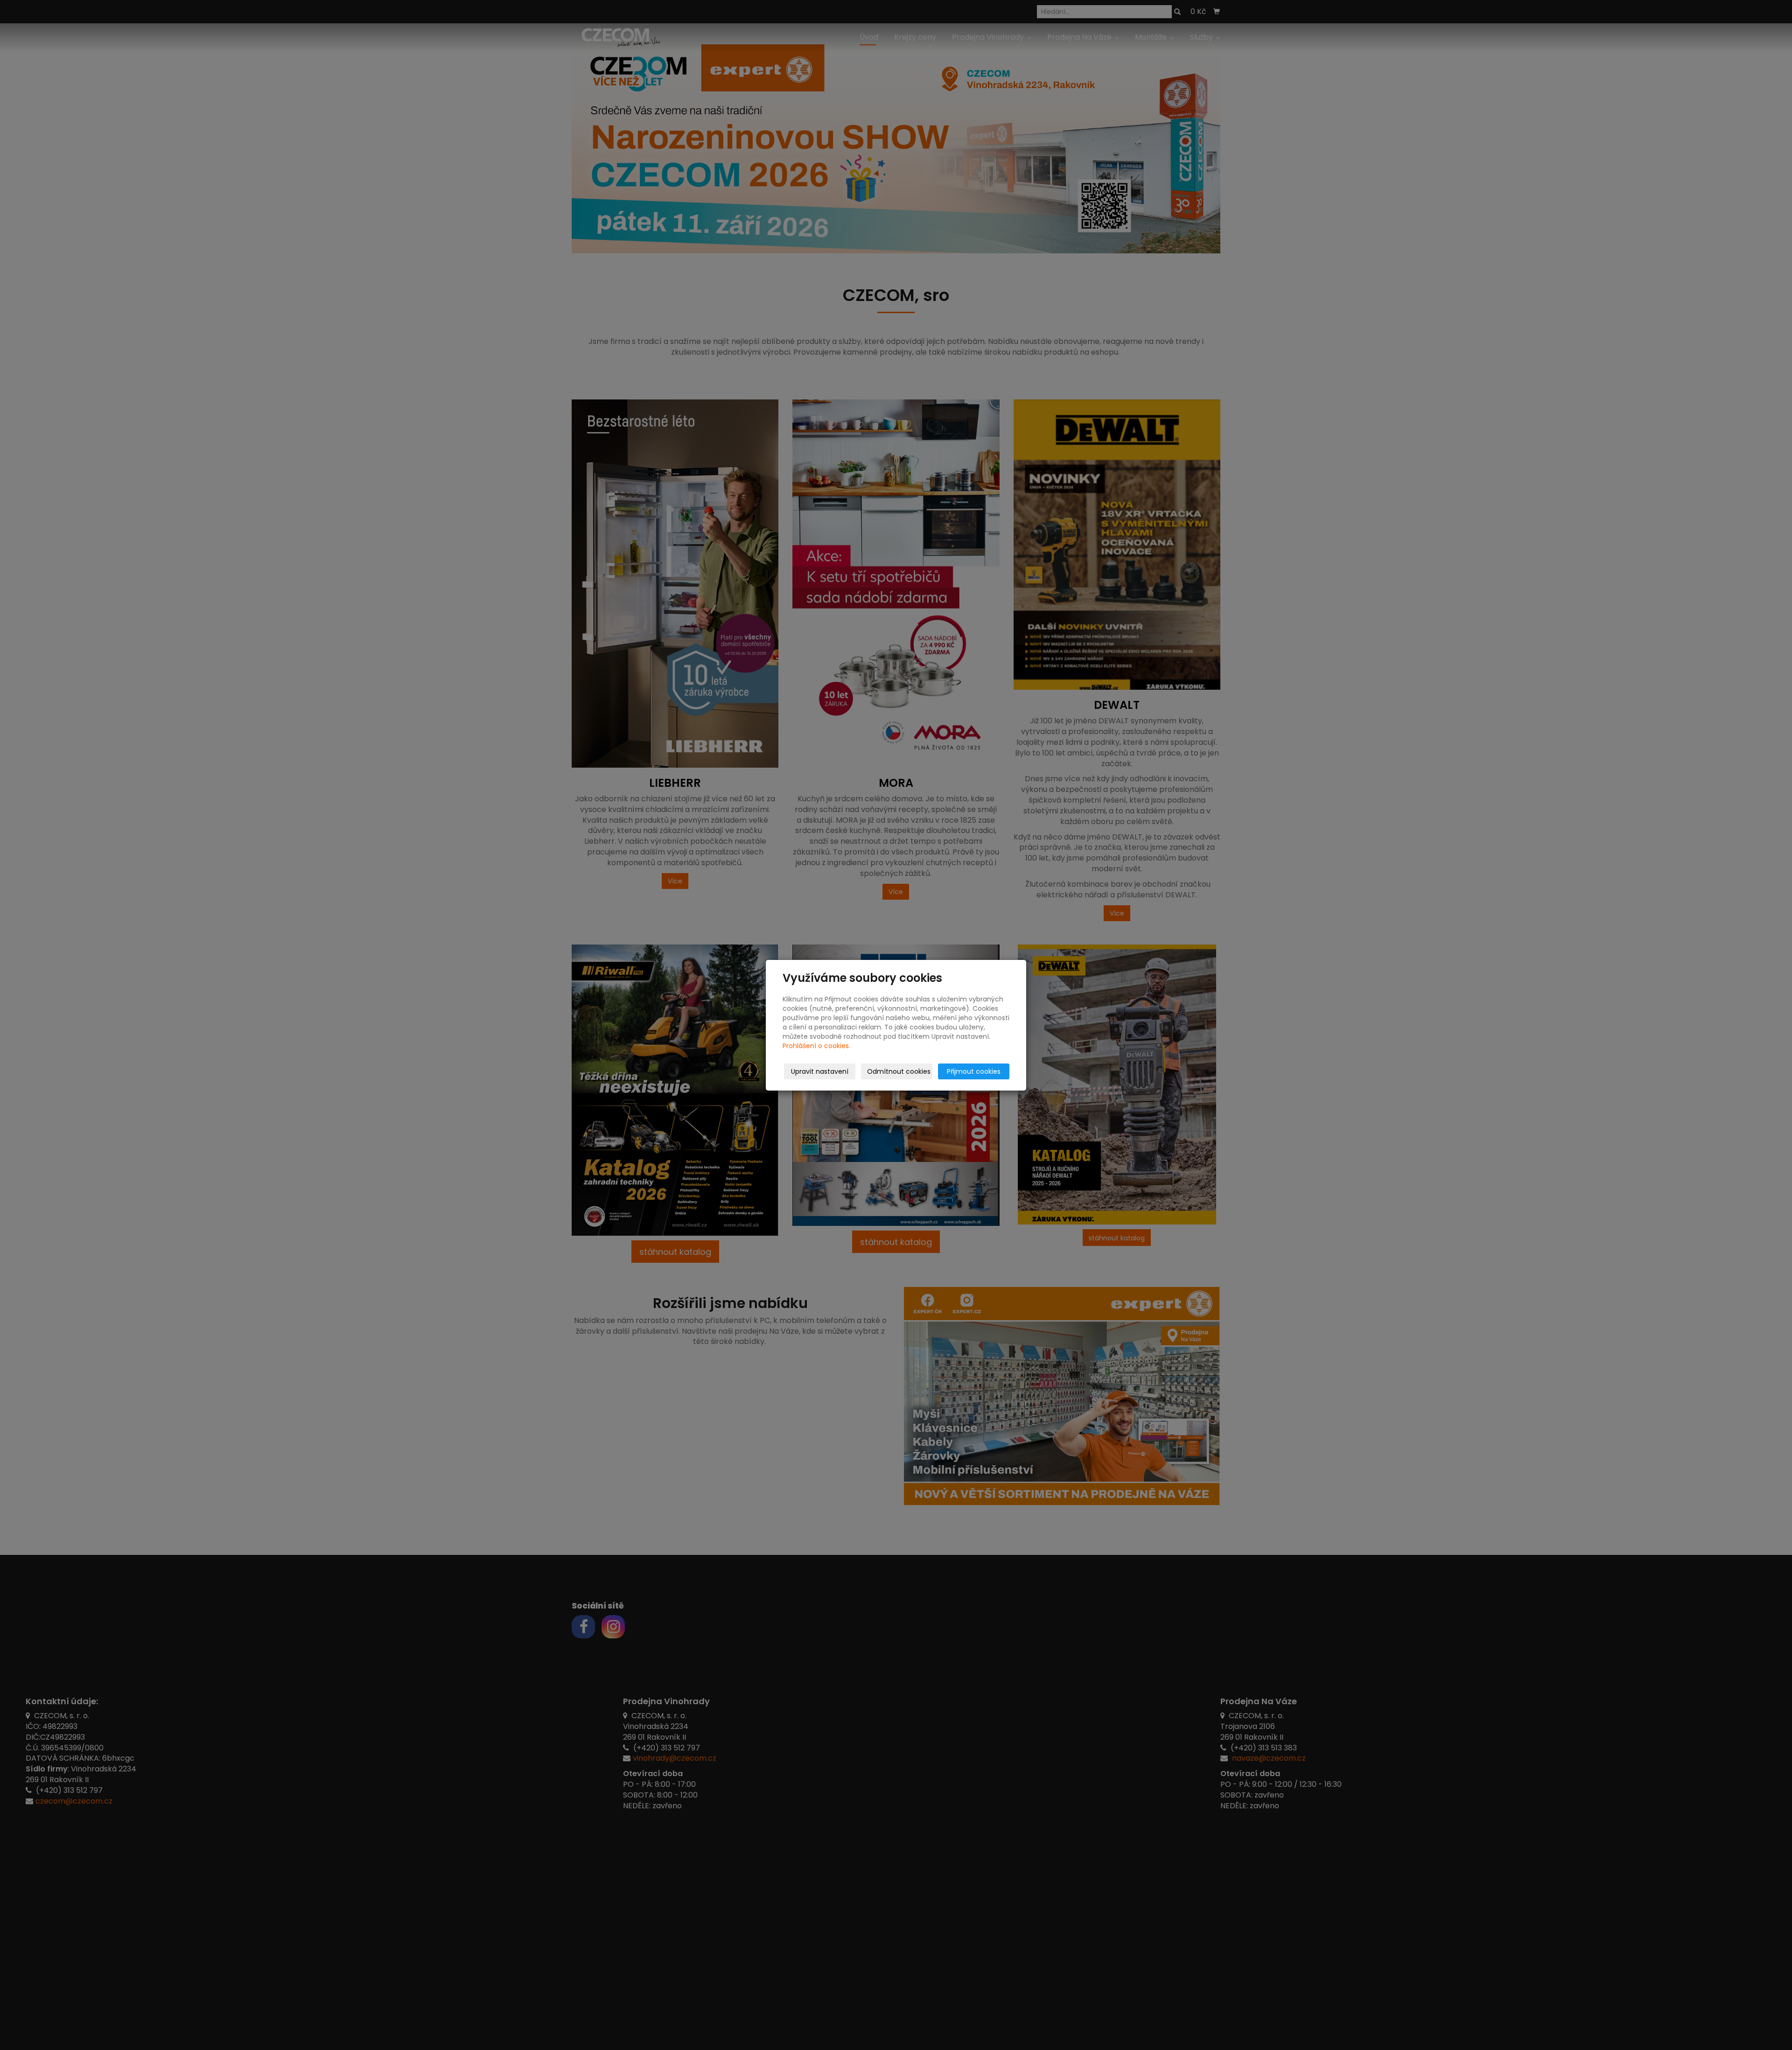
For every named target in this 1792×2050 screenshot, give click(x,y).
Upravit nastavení (820, 1071)
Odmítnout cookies (899, 1071)
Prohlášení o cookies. (816, 1046)
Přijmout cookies (974, 1071)
